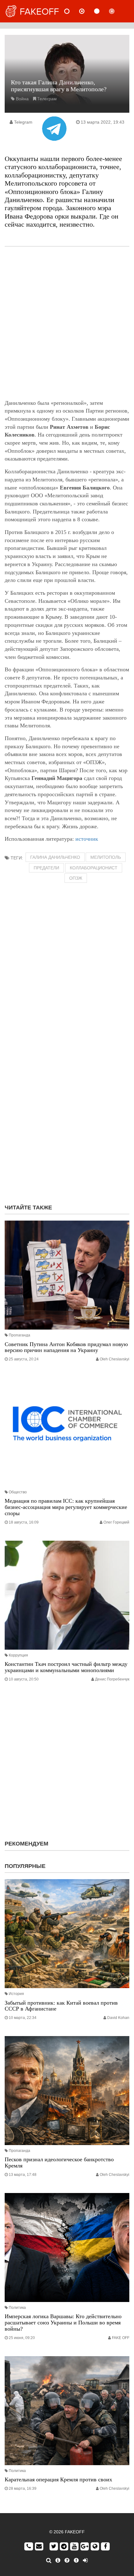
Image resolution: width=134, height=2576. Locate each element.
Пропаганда (19, 1335)
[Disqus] (67, 1119)
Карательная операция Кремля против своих (58, 2479)
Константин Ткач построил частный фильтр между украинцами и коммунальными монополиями (66, 1667)
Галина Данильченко (55, 857)
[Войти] (85, 2560)
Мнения (87, 11)
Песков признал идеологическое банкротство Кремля (59, 2162)
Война (22, 99)
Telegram (23, 122)
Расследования (117, 11)
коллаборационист (94, 868)
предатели (46, 868)
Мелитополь (106, 857)
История (16, 1994)
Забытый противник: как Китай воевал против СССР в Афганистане (61, 2006)
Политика (17, 2308)
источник (87, 839)
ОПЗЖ (76, 878)
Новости (72, 11)
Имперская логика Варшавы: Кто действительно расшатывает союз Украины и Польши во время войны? (63, 2323)
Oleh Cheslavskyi (115, 1359)
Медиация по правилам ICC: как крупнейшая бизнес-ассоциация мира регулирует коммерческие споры (66, 1507)
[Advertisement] (67, 323)
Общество (18, 1492)
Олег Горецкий (116, 1522)
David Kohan (118, 2018)
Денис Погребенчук (112, 1679)
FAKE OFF (121, 2338)
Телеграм (47, 99)
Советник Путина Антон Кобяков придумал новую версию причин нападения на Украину (66, 1347)
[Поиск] (49, 2560)
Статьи (102, 11)
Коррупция (18, 1655)
